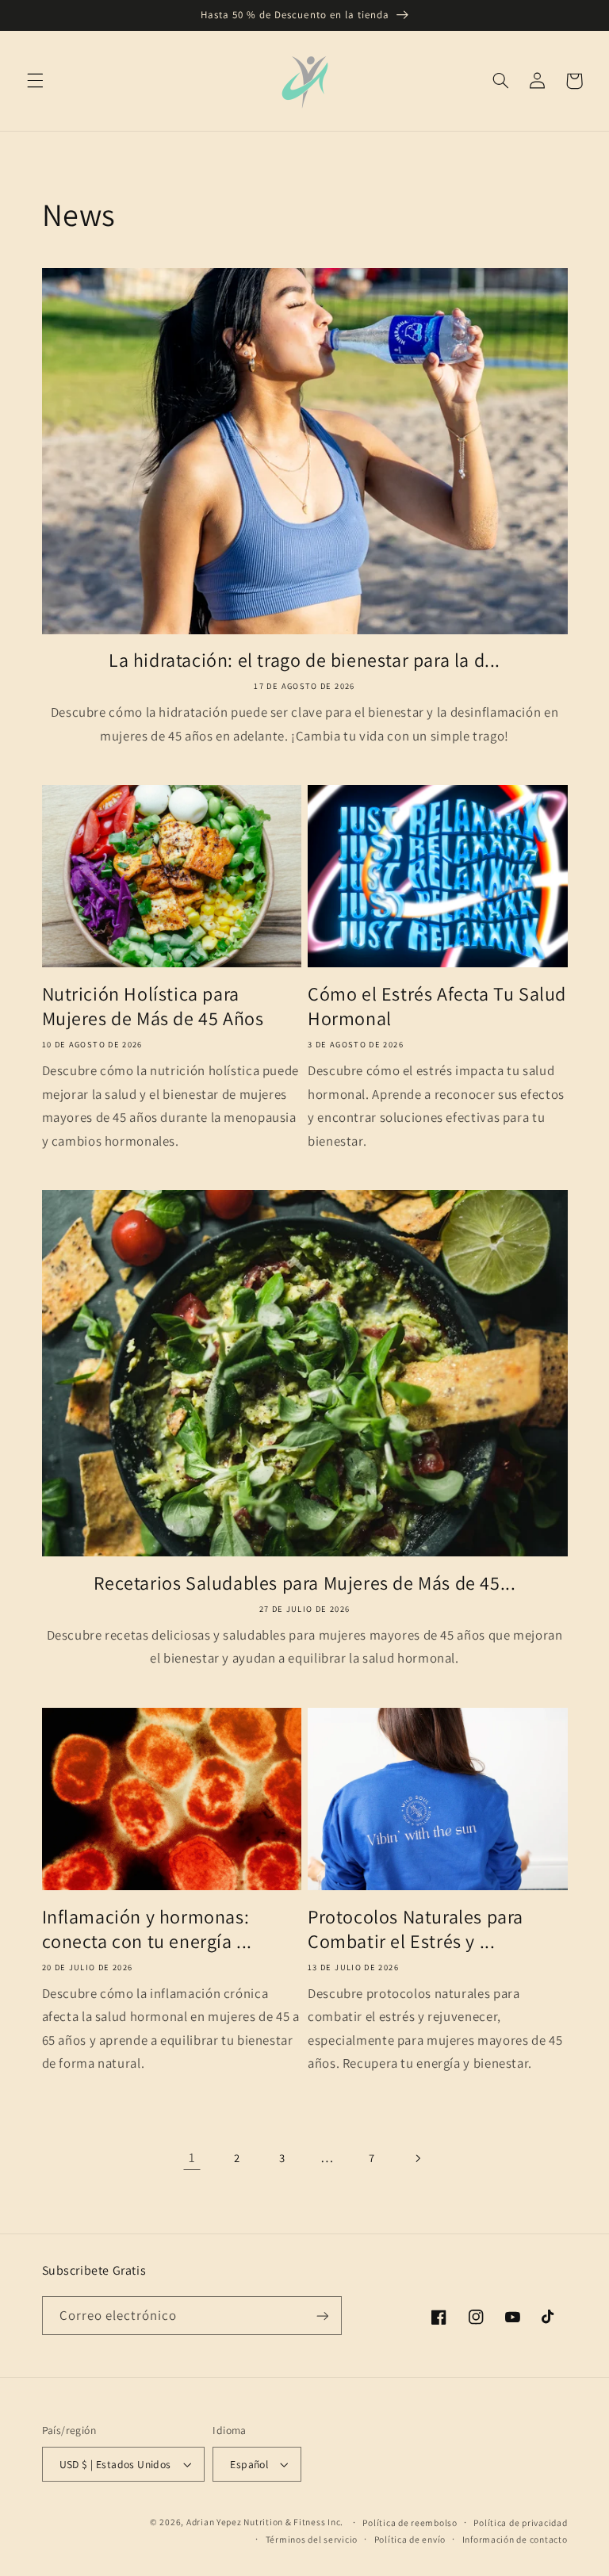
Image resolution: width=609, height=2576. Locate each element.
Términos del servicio (312, 2539)
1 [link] (192, 2157)
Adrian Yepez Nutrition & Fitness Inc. (265, 2522)
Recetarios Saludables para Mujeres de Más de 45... (305, 1583)
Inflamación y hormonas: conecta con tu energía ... (147, 1929)
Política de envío (410, 2539)
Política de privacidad (520, 2522)
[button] (35, 81)
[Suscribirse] (322, 2316)
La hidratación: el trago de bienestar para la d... (304, 660)
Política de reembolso (410, 2522)
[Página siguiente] (417, 2158)
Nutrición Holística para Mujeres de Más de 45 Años (153, 1006)
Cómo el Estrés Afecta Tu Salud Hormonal (437, 1006)
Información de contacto (515, 2539)
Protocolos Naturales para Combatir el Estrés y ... (416, 1929)
